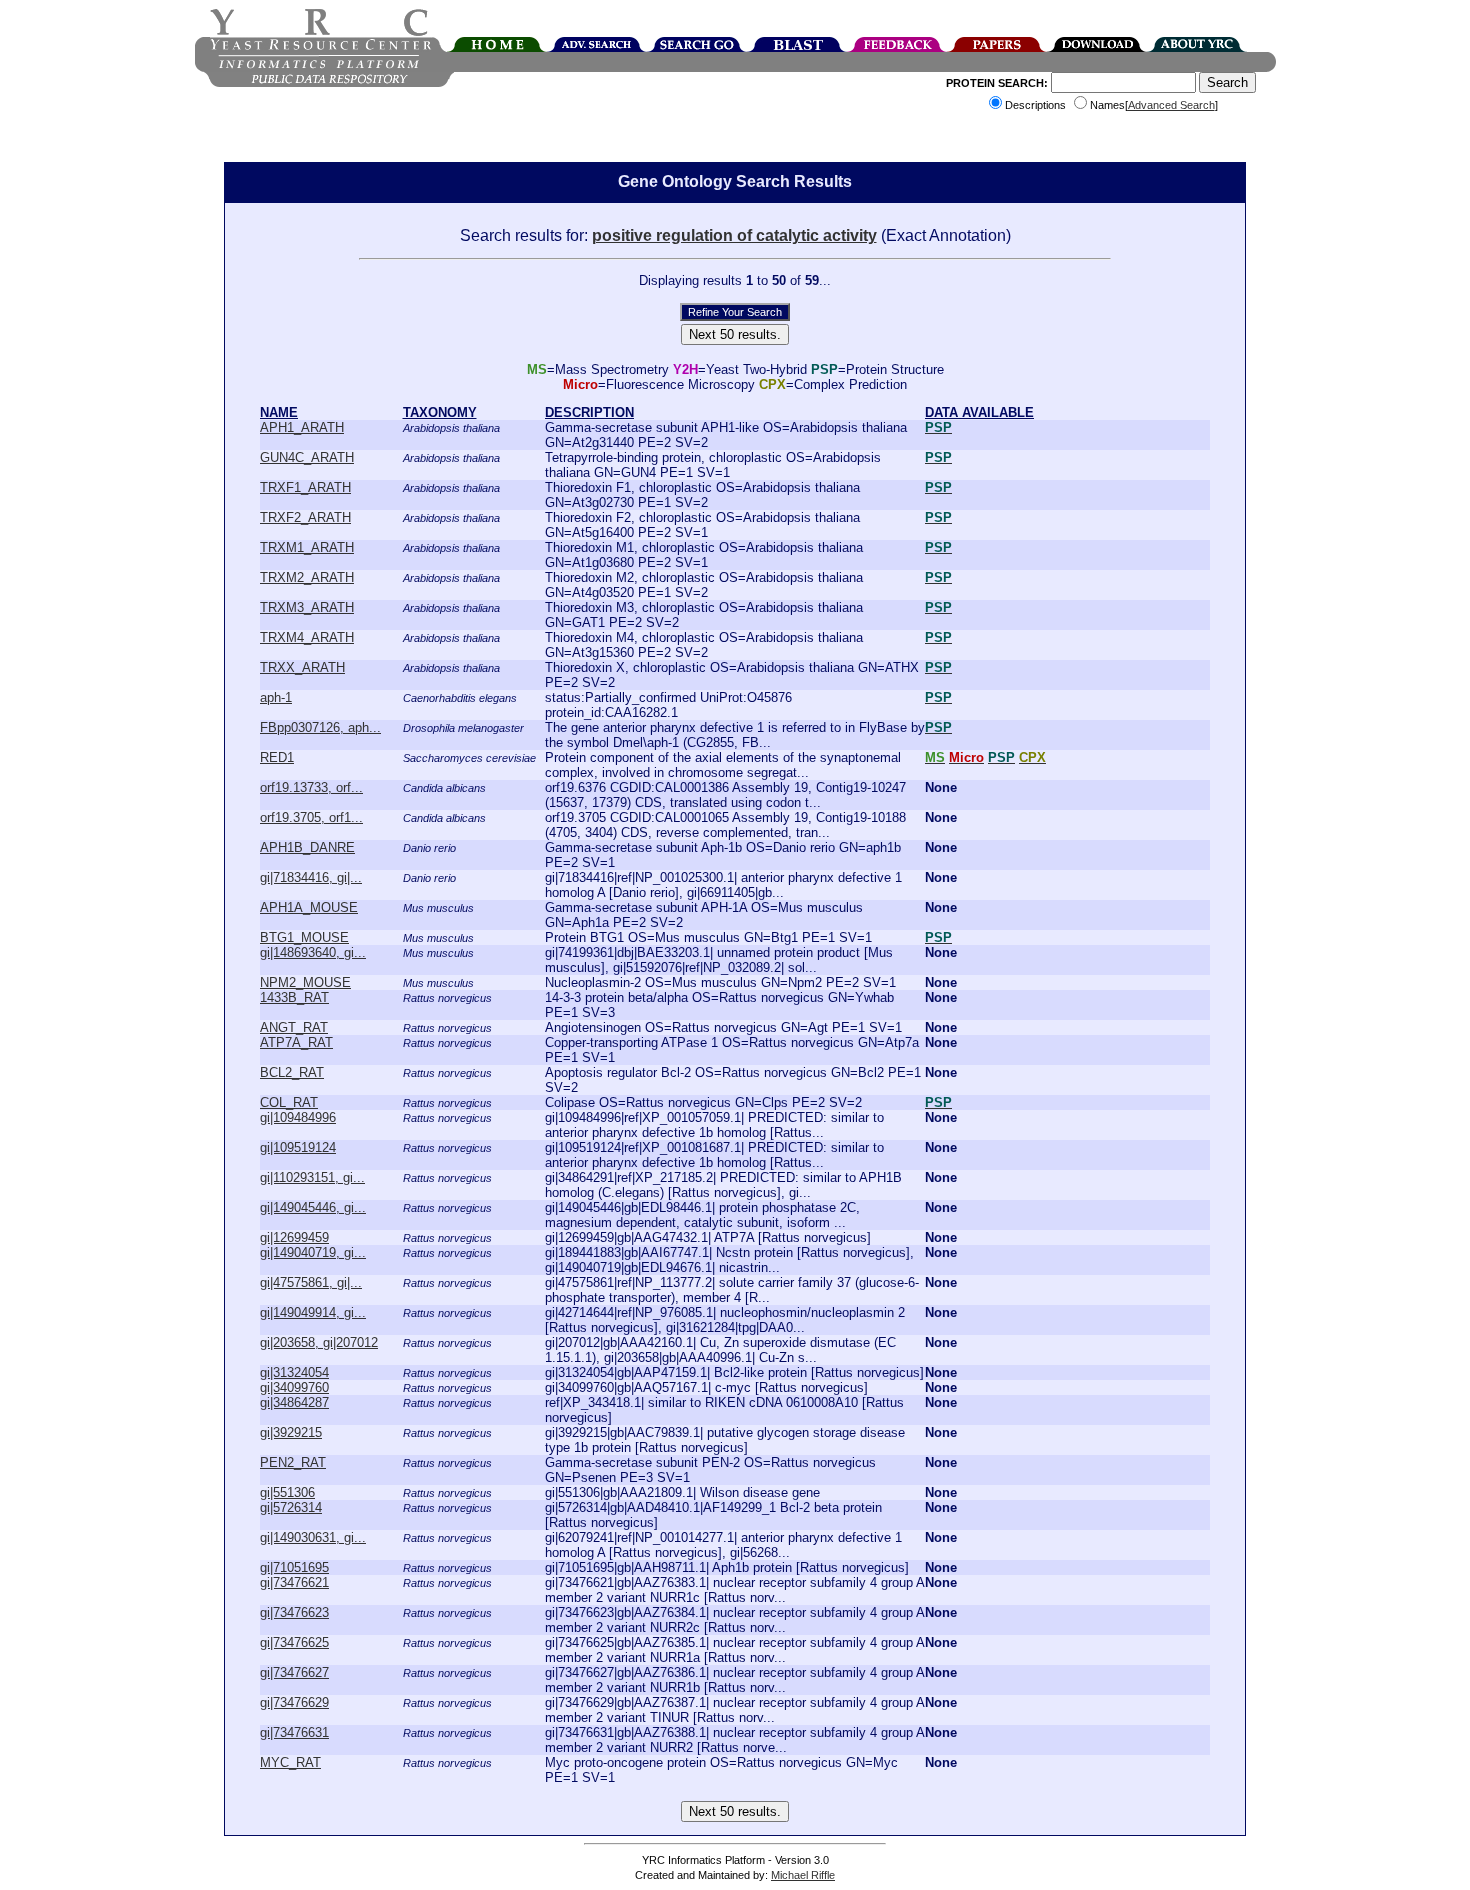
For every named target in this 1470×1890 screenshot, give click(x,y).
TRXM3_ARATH (307, 607)
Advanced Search (1171, 105)
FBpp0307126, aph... (320, 727)
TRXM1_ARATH (307, 547)
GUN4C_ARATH (307, 457)
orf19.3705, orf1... (311, 817)
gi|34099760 (294, 1387)
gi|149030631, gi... (313, 1537)
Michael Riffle (803, 1875)
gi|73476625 (294, 1642)
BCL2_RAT (292, 1072)
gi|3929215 (291, 1432)
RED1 (277, 757)
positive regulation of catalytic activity (734, 235)
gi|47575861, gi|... (311, 1282)
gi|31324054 (294, 1372)
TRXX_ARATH (302, 667)
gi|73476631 (294, 1732)
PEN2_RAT (293, 1462)
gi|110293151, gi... (312, 1177)
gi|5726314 (291, 1507)
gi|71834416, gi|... (311, 877)
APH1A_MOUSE (309, 907)
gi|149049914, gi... (313, 1312)
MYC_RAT (290, 1762)
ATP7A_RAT (296, 1042)
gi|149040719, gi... (313, 1252)
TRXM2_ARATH (307, 577)
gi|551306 (287, 1492)
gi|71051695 (294, 1567)
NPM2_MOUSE (305, 982)
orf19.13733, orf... (311, 787)
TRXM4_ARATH (307, 637)
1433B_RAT (294, 997)
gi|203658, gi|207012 (319, 1342)
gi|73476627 (294, 1672)
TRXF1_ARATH (305, 487)
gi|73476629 (294, 1702)
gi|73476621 (294, 1582)
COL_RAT (289, 1102)
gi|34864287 (294, 1402)
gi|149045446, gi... (313, 1207)
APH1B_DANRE (307, 847)
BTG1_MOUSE (304, 937)
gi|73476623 (294, 1612)
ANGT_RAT (294, 1027)
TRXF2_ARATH (305, 517)
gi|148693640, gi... (313, 952)
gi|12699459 (294, 1237)
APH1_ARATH (302, 427)
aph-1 (276, 697)
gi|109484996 (298, 1117)
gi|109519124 (298, 1147)
